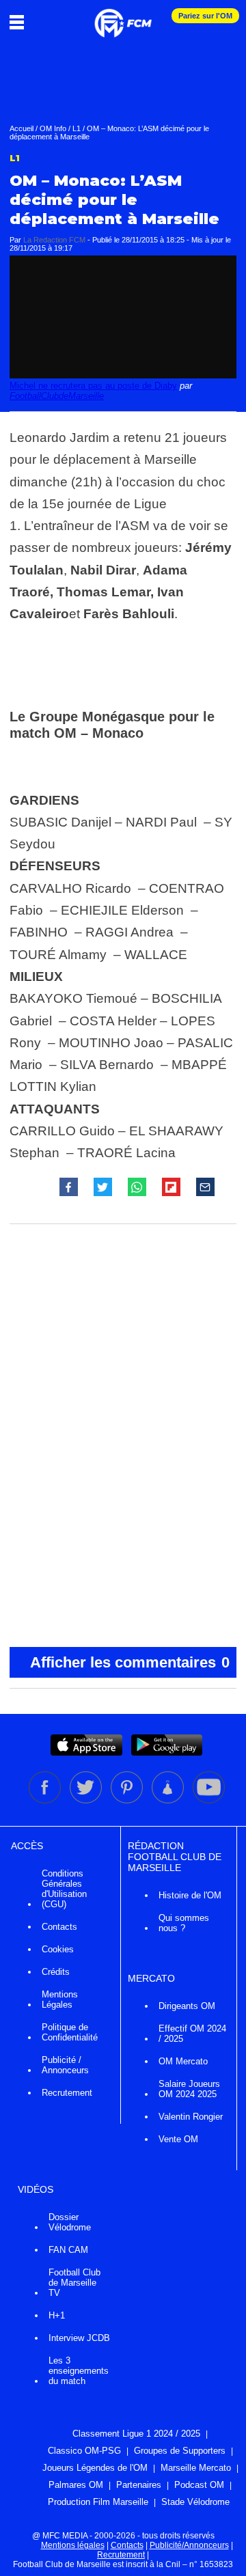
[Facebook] (46, 1801)
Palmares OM (76, 2485)
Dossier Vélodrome (70, 2222)
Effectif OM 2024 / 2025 (192, 2034)
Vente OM (178, 2139)
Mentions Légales (60, 1999)
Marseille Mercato (196, 2468)
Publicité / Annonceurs (65, 2065)
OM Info (53, 128)
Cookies (58, 1949)
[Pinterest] (128, 1801)
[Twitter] (87, 1801)
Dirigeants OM (187, 2006)
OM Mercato (183, 2061)
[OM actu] (123, 16)
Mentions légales (73, 2545)
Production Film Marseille (98, 2502)
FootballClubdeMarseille (57, 396)
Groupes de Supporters (180, 2451)
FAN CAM (68, 2250)
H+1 (57, 2315)
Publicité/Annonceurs (189, 2545)
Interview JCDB (79, 2338)
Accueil (22, 128)
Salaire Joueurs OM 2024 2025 (189, 2089)
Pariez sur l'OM (205, 16)
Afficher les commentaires (130, 1662)
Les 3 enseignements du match (79, 2371)
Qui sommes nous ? (184, 1923)
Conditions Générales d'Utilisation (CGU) (64, 1889)
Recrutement (67, 2093)
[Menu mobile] (20, 22)
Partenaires (139, 2485)
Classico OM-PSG (84, 2451)
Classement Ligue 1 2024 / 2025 (136, 2434)
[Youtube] (209, 1801)
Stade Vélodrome (195, 2502)
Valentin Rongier (191, 2117)
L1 (77, 128)
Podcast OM (199, 2485)
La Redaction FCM (54, 240)
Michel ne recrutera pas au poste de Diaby (93, 386)
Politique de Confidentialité (70, 2032)
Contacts (59, 1927)
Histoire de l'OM (190, 1895)
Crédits (56, 1972)
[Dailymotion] (169, 1801)
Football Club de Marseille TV (74, 2283)
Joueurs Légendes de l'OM (95, 2468)
